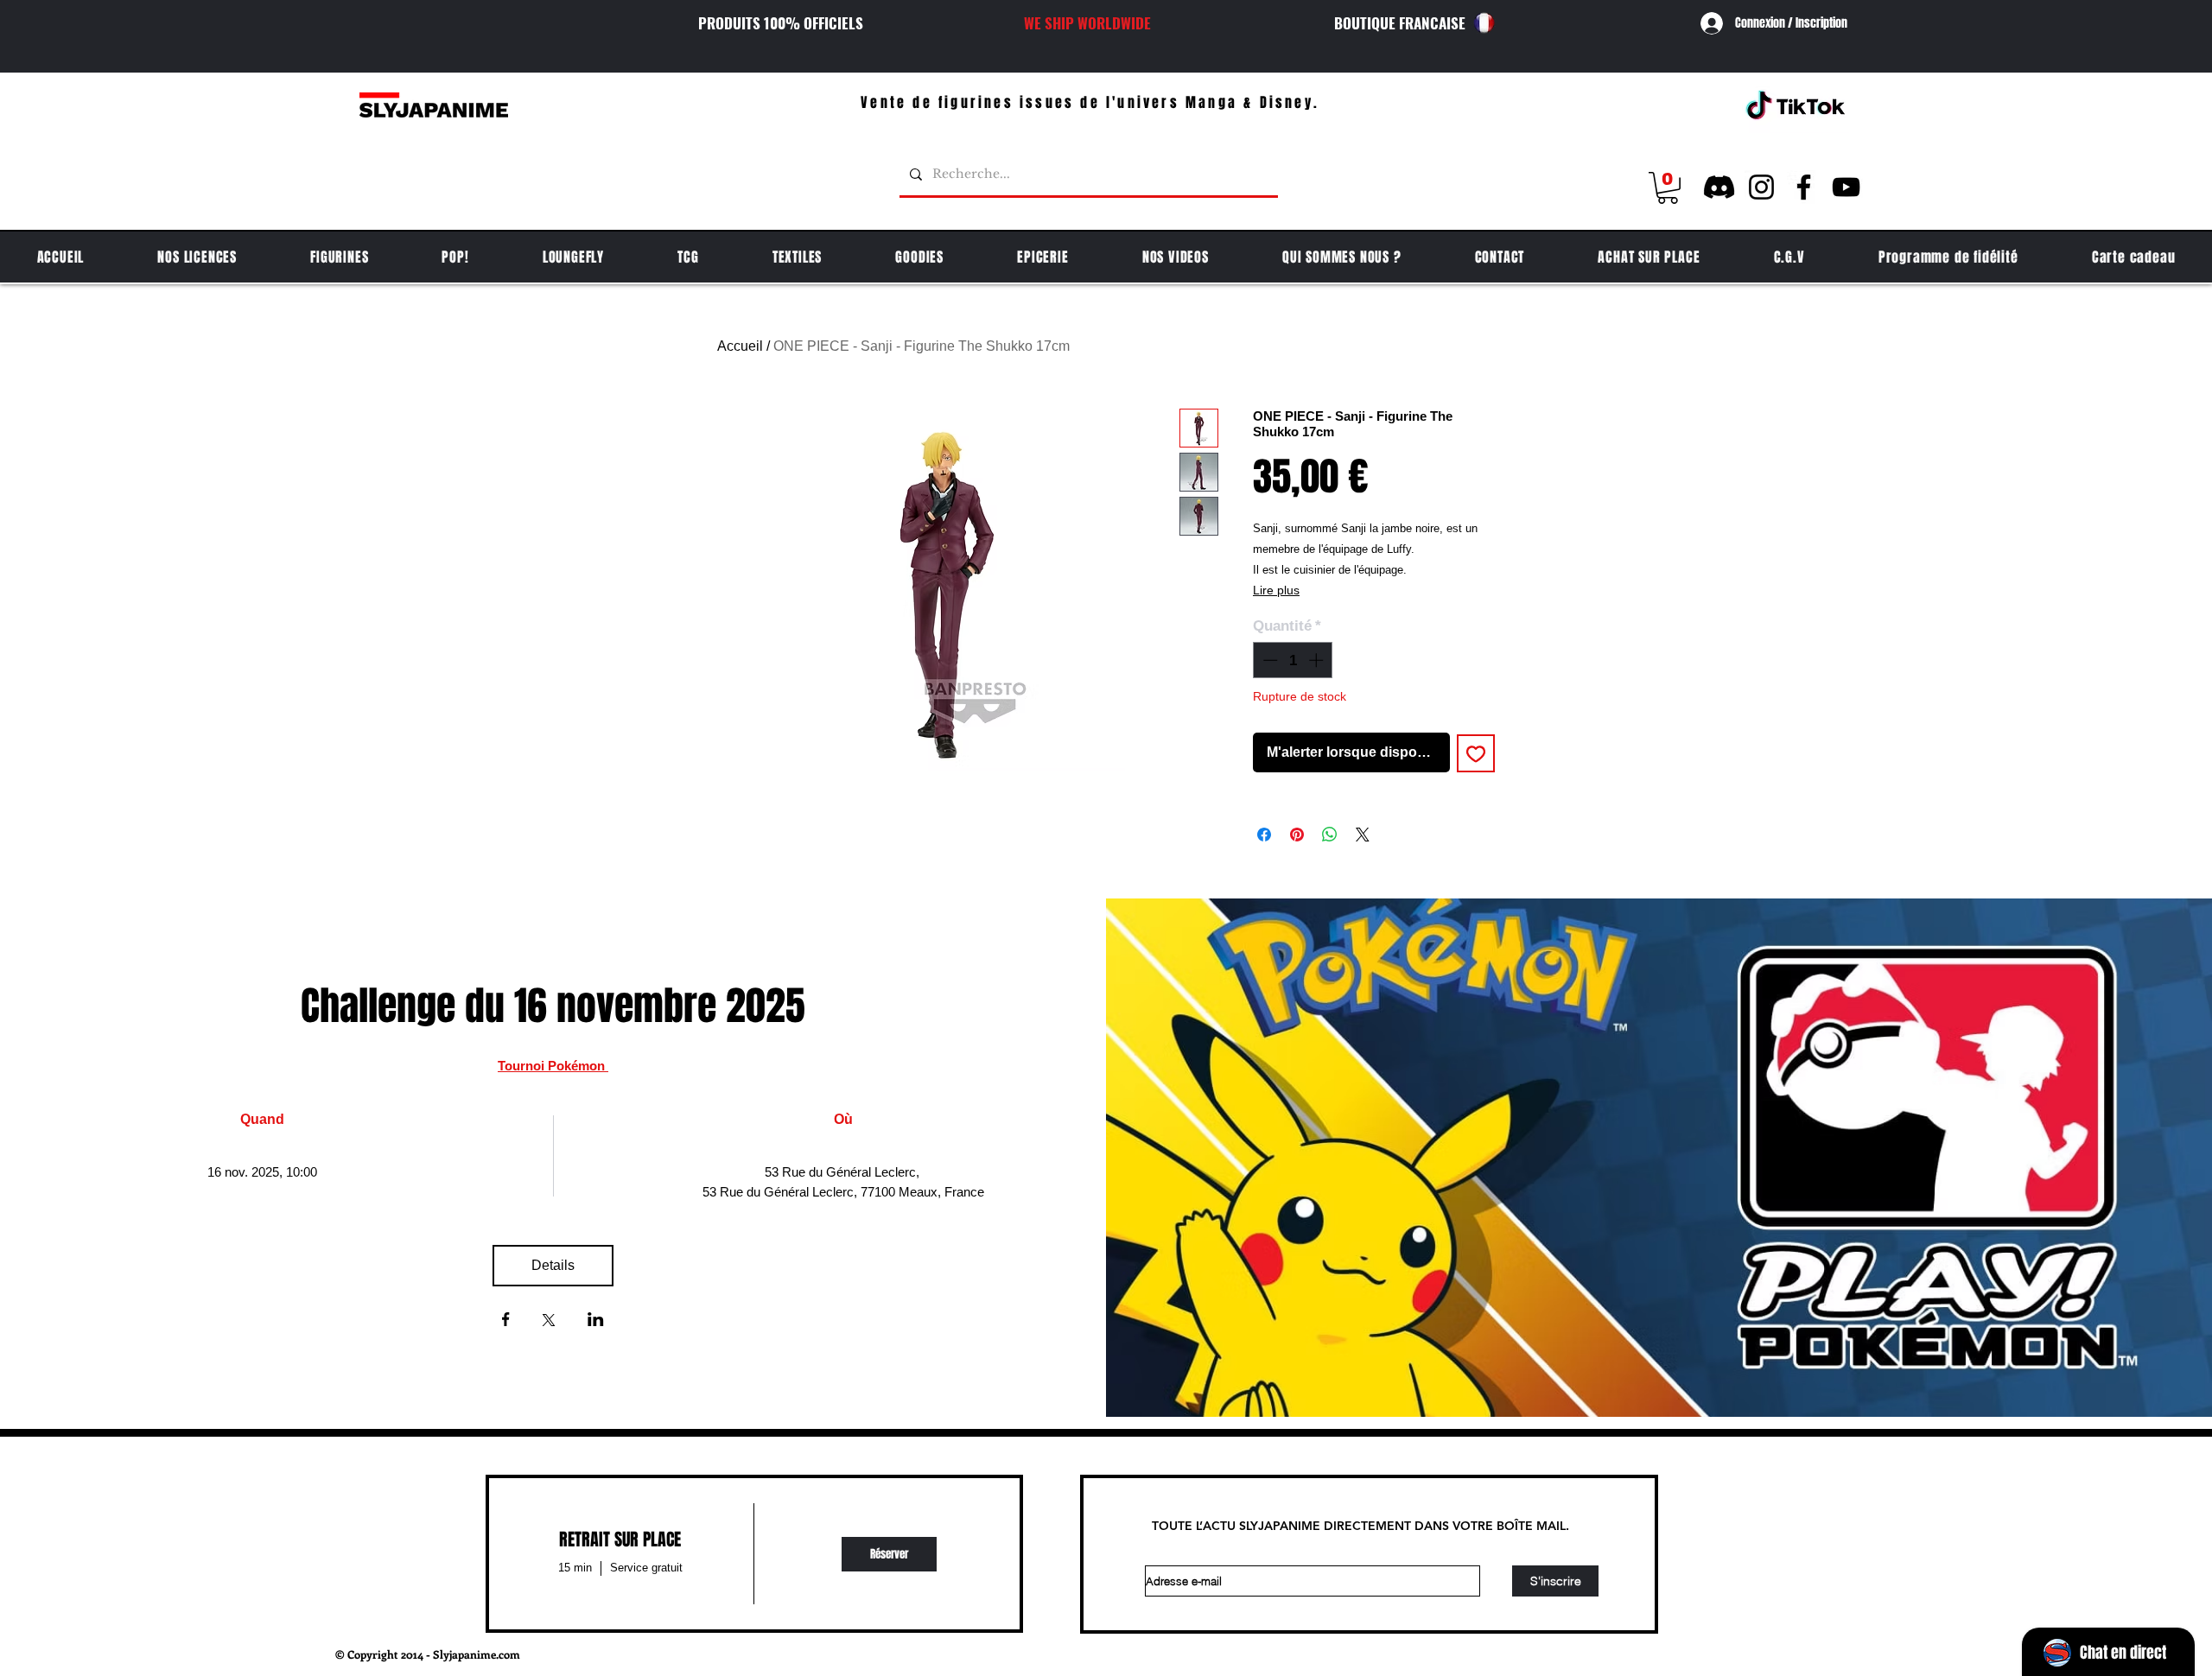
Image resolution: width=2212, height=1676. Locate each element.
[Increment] (1318, 660)
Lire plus (1276, 590)
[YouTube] (1846, 187)
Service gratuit (646, 1568)
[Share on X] (1363, 835)
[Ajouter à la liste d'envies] (1476, 753)
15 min (575, 1568)
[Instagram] (1761, 187)
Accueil (740, 346)
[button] (1668, 188)
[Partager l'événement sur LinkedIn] (596, 1321)
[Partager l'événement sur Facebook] (506, 1321)
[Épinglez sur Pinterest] (1297, 835)
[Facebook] (1804, 187)
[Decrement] (1268, 660)
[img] (889, 1554)
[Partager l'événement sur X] (549, 1322)
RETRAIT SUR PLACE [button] (620, 1540)
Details (553, 1265)
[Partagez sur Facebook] (1264, 835)
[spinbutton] (1293, 660)
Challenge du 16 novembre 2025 (553, 1006)
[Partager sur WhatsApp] (1330, 835)
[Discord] (1719, 187)
